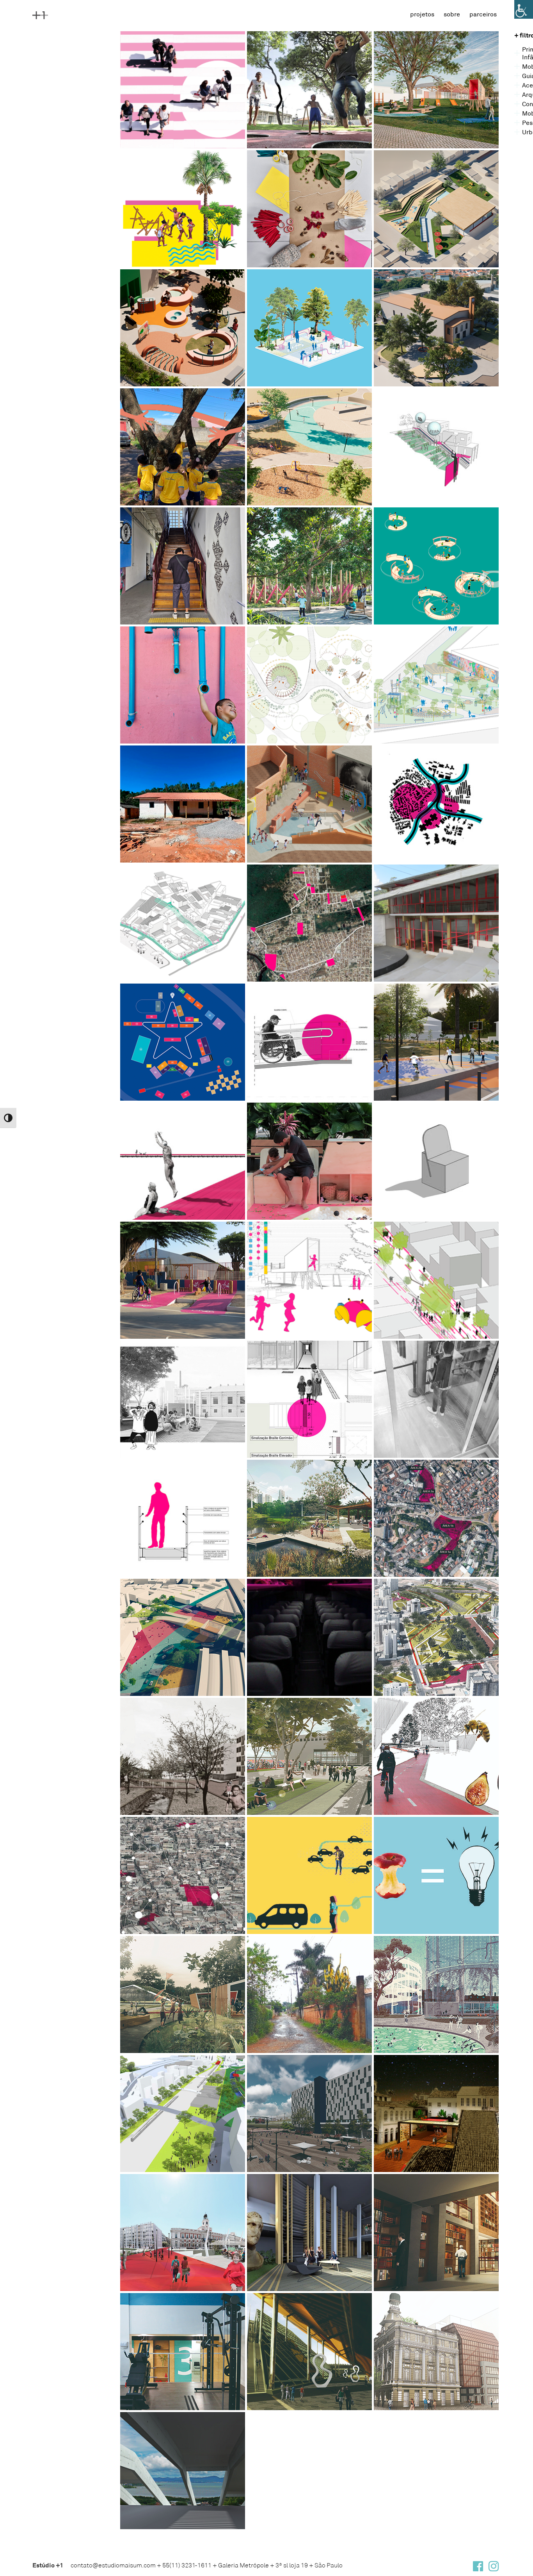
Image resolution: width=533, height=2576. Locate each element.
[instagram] (494, 2568)
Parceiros (483, 14)
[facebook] (478, 2568)
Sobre (452, 14)
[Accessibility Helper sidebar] (524, 9)
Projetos (422, 14)
